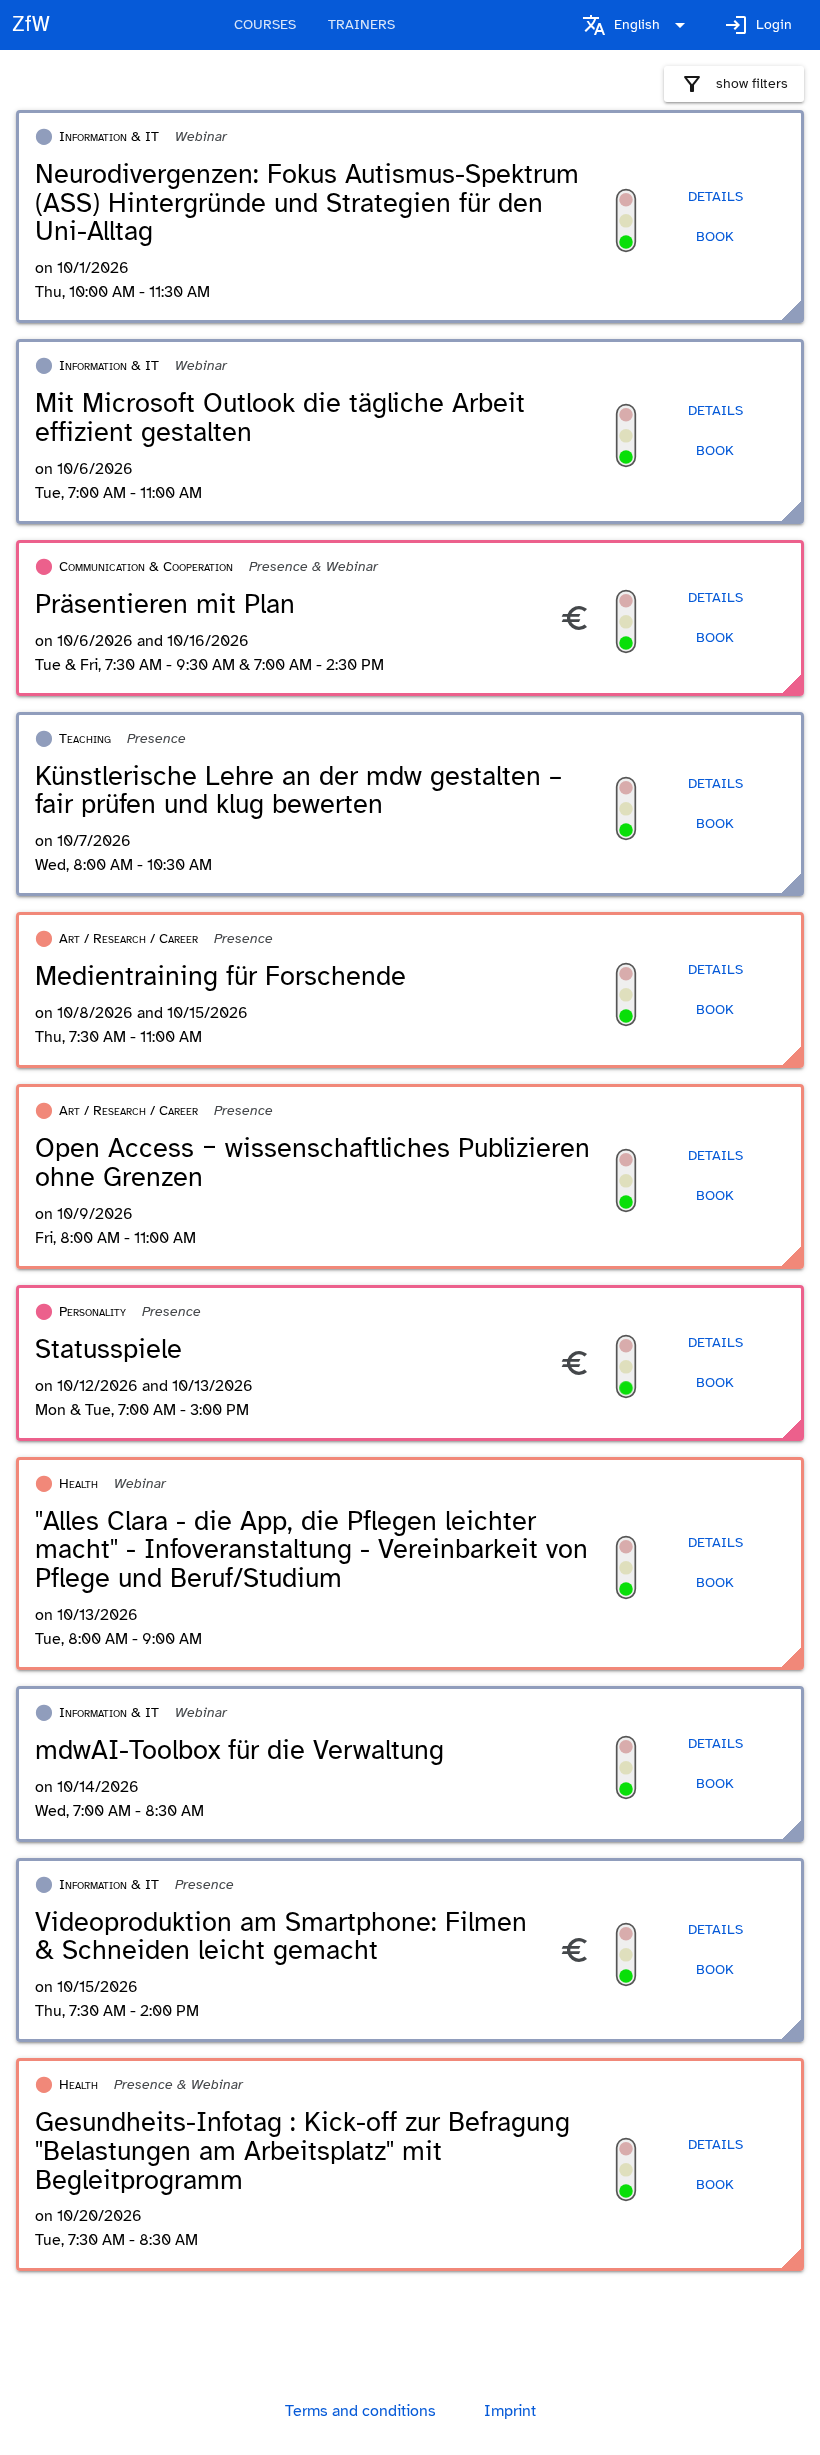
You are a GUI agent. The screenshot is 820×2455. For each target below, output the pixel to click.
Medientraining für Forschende (220, 976)
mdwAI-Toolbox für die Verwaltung (239, 1750)
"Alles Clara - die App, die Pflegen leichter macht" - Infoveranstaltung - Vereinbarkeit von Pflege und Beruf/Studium (311, 1549)
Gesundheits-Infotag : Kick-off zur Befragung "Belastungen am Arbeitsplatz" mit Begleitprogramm (302, 2150)
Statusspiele (108, 1349)
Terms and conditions (360, 2411)
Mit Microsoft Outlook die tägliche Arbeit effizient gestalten (280, 417)
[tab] (265, 25)
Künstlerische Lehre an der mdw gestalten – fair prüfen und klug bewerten (298, 790)
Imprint (510, 2411)
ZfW (31, 24)
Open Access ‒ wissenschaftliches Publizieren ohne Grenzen (312, 1162)
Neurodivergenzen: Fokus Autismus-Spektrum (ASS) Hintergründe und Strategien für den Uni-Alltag (307, 202)
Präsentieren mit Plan (165, 604)
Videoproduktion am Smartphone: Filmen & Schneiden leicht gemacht (281, 1936)
